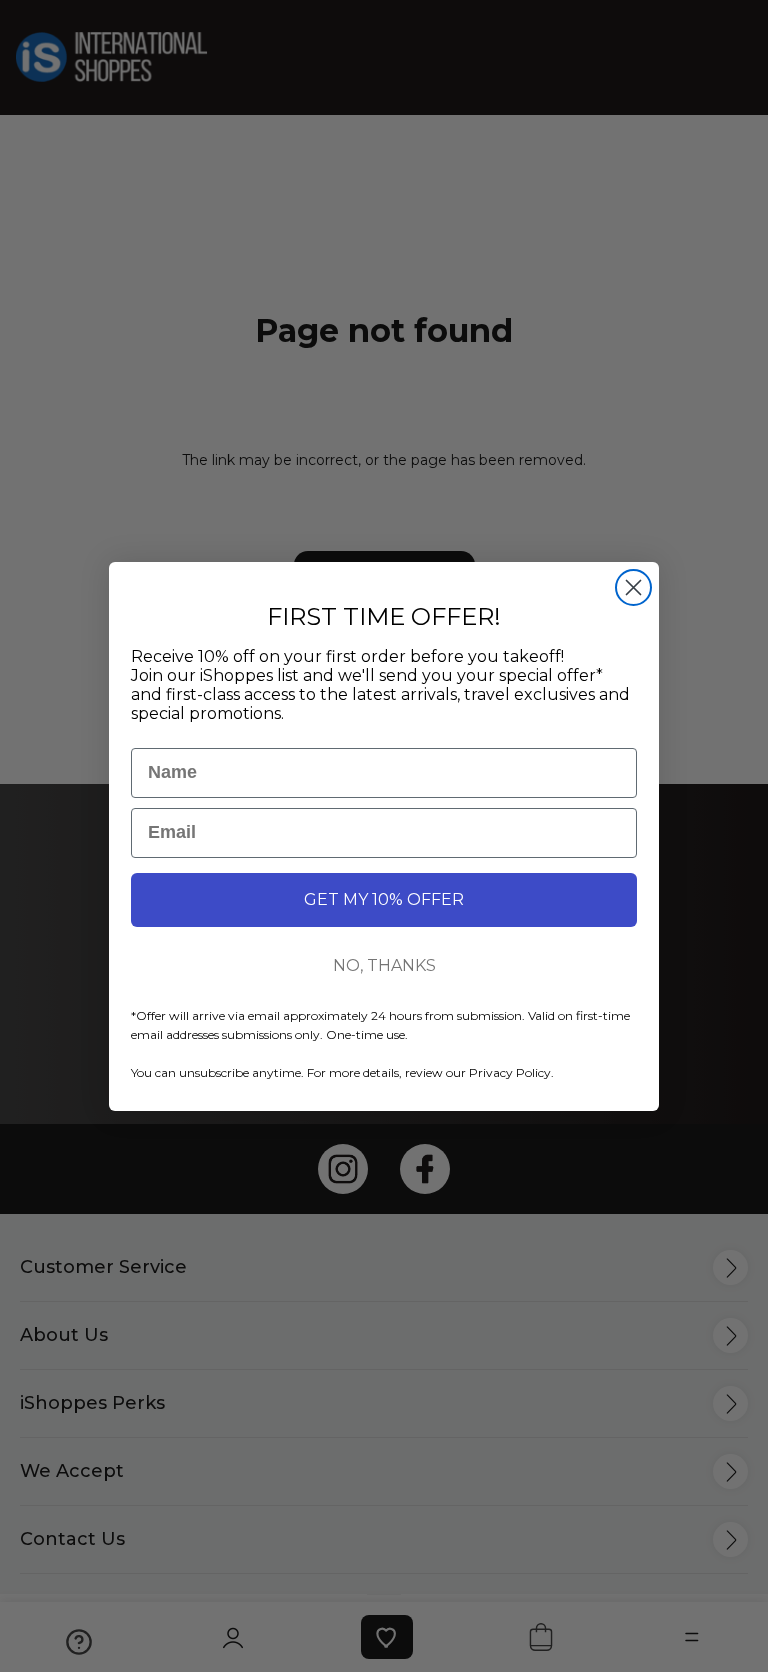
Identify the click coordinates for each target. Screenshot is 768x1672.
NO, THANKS (384, 965)
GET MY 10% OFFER (384, 899)
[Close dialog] (633, 587)
